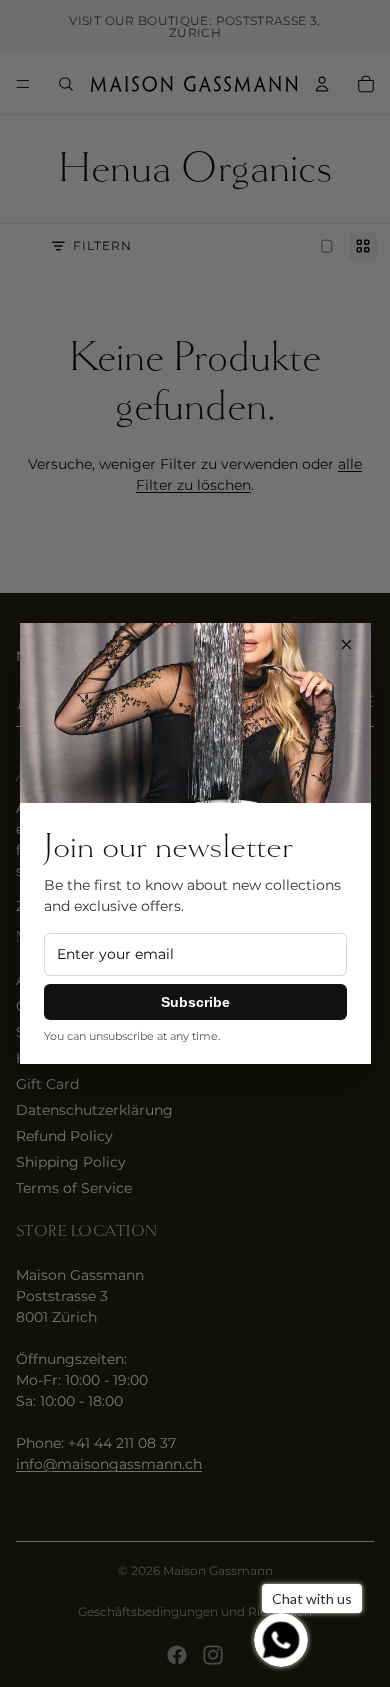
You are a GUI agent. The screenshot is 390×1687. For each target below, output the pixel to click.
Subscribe (195, 1002)
